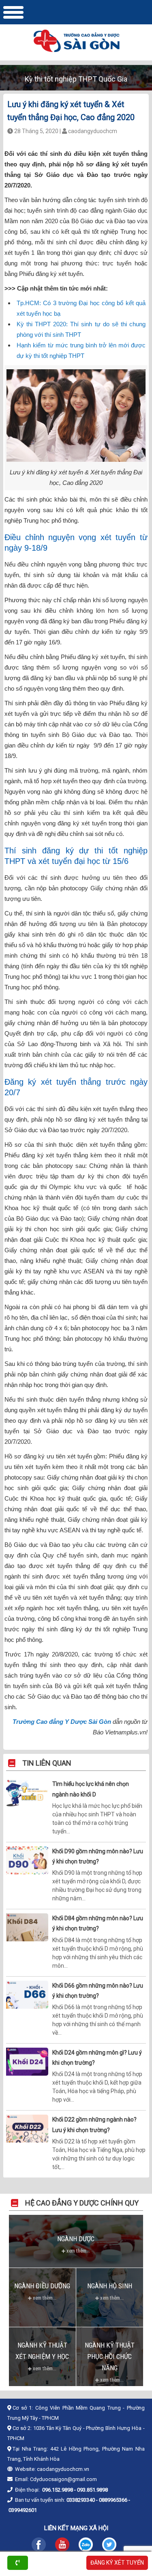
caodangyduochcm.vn (63, 2469)
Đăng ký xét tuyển (117, 2563)
